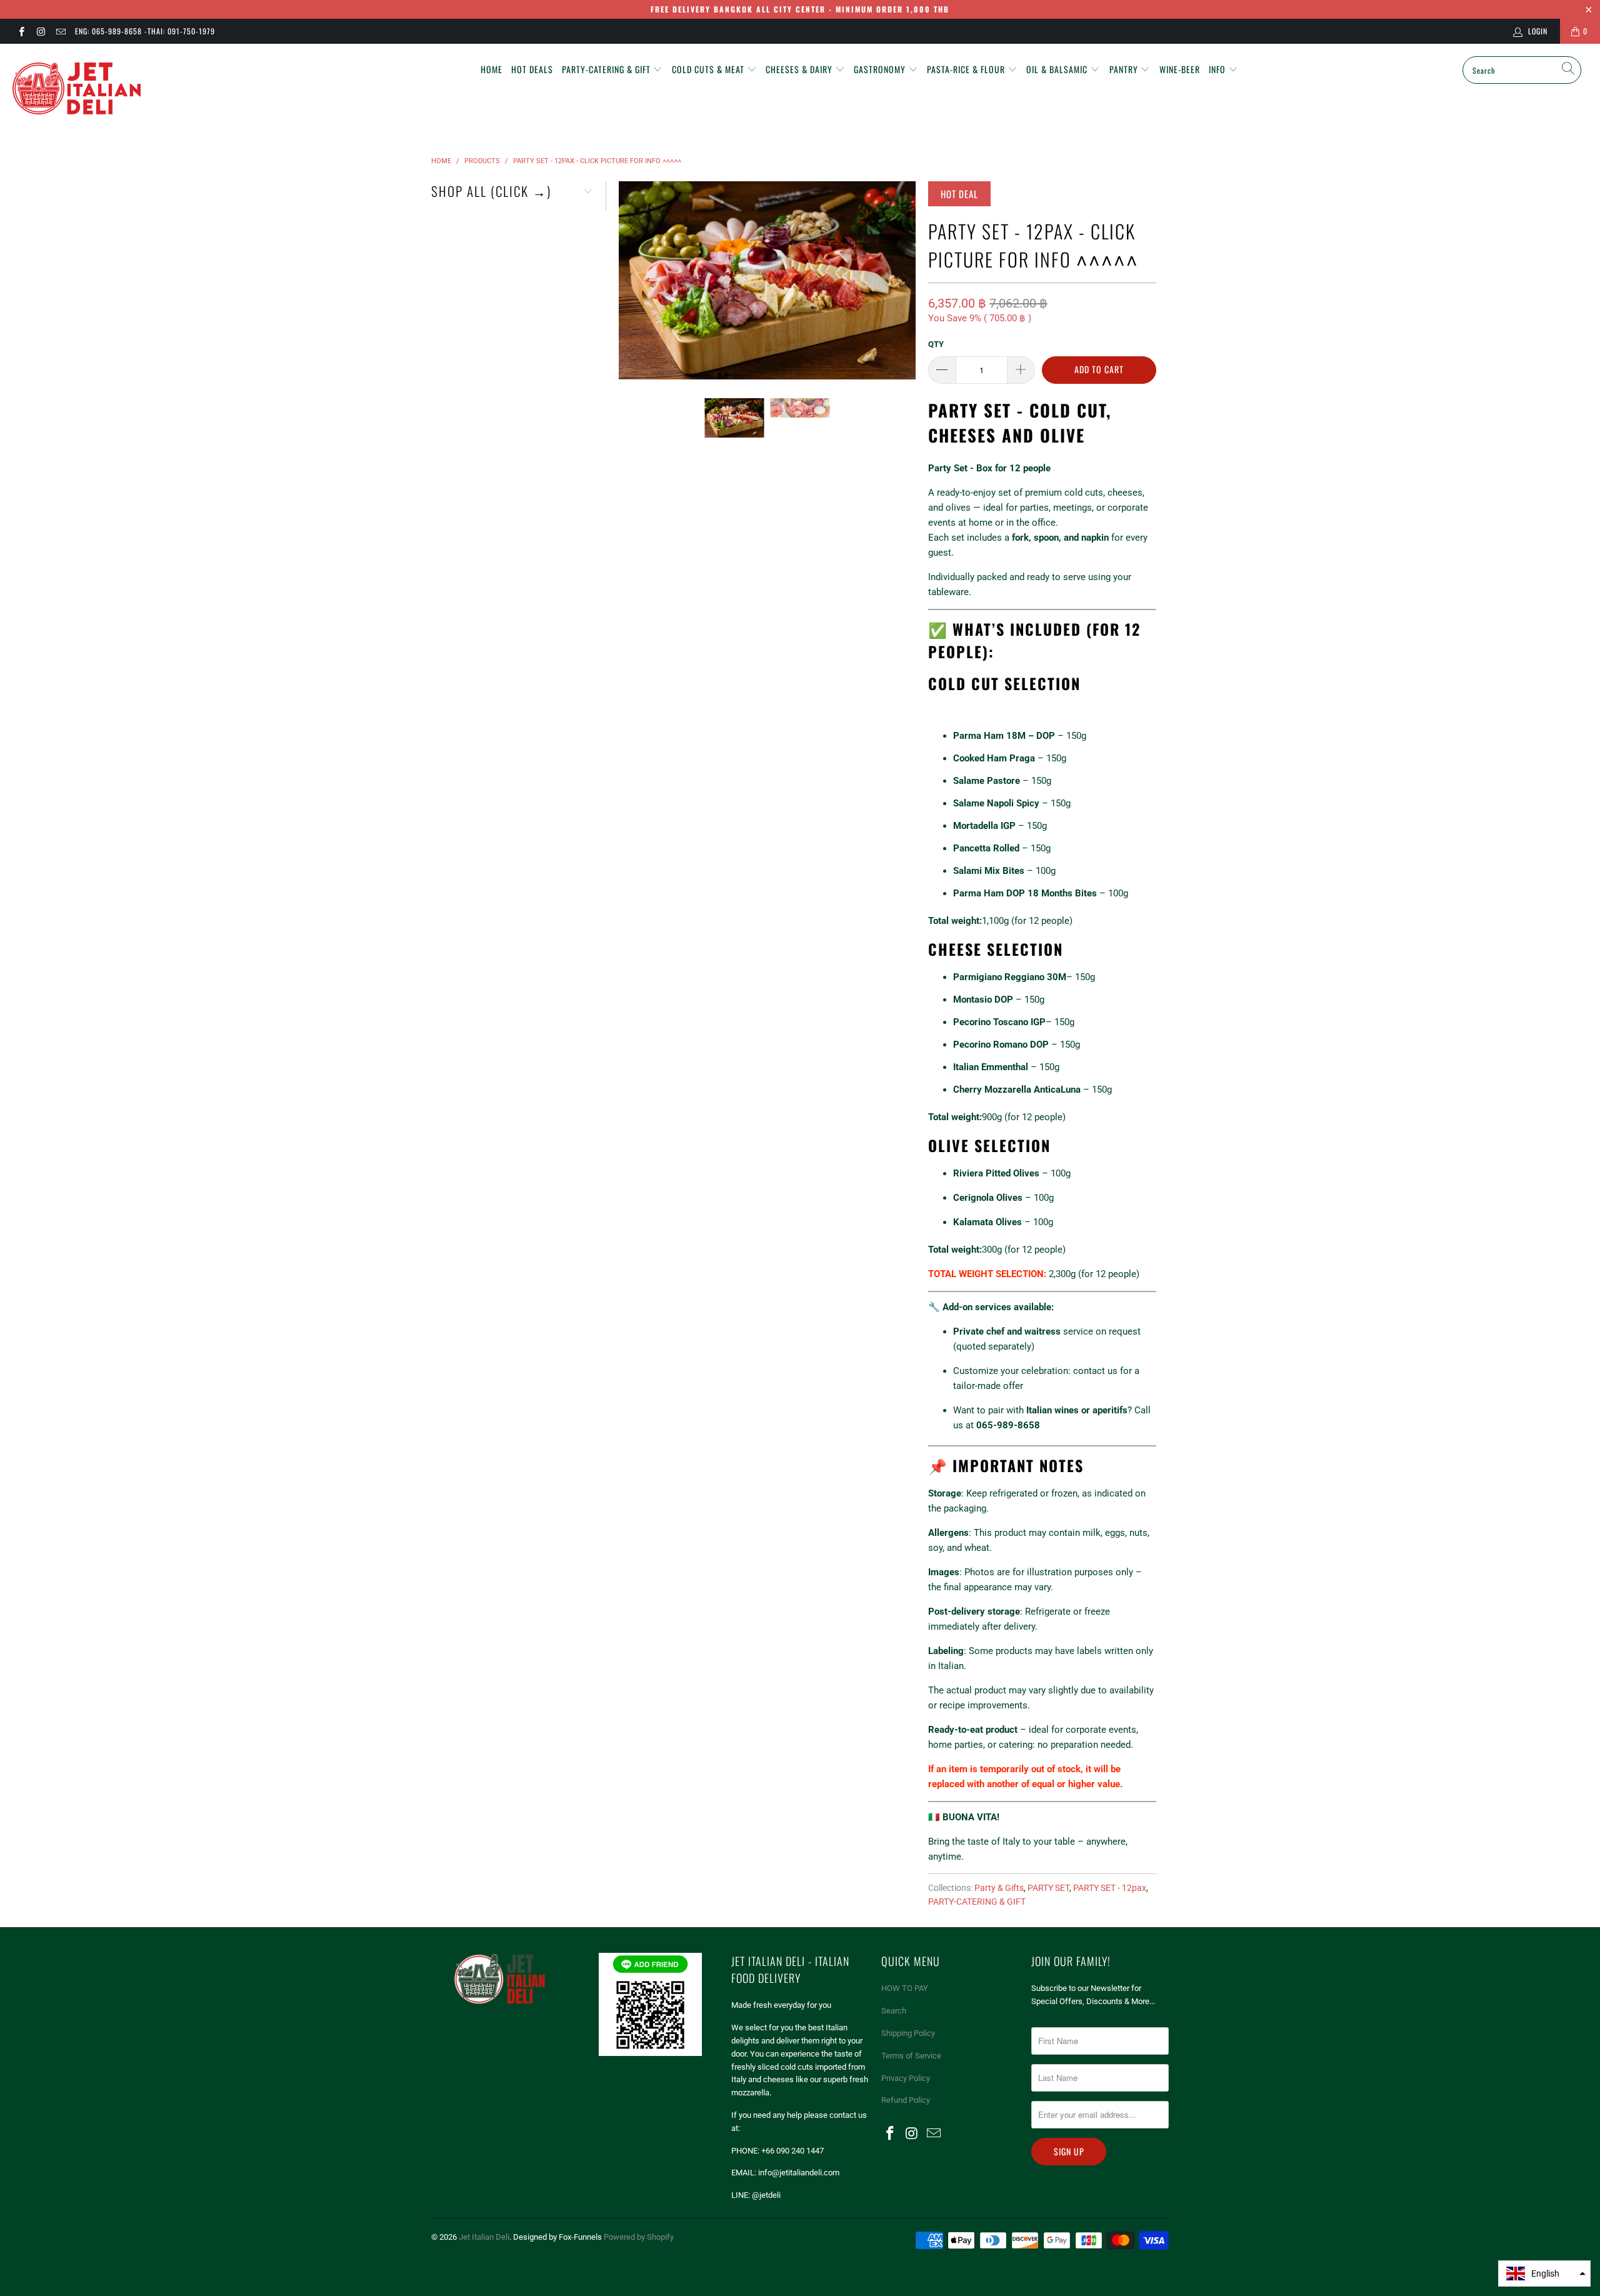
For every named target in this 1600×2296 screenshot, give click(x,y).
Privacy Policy (906, 2078)
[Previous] (631, 280)
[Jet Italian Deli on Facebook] (21, 31)
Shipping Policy (908, 2033)
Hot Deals (532, 69)
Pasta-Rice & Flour (967, 69)
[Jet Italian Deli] (134, 89)
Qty (936, 344)
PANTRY (1125, 69)
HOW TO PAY (905, 1988)
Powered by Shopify (639, 2237)
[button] (1544, 2273)
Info (1218, 69)
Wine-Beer (1180, 69)
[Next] (904, 280)
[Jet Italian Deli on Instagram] (40, 31)
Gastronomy (881, 69)
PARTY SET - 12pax (1110, 1888)
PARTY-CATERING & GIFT (977, 1902)
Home (492, 69)
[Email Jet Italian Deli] (60, 31)
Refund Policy (906, 2100)
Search (894, 2011)
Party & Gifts (999, 1888)
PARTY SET (1048, 1888)
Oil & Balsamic (1058, 69)
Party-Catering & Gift (607, 69)
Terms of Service (911, 2056)
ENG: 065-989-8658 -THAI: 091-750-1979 (145, 31)
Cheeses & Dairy (800, 69)
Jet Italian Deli (484, 2237)
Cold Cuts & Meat (709, 69)
